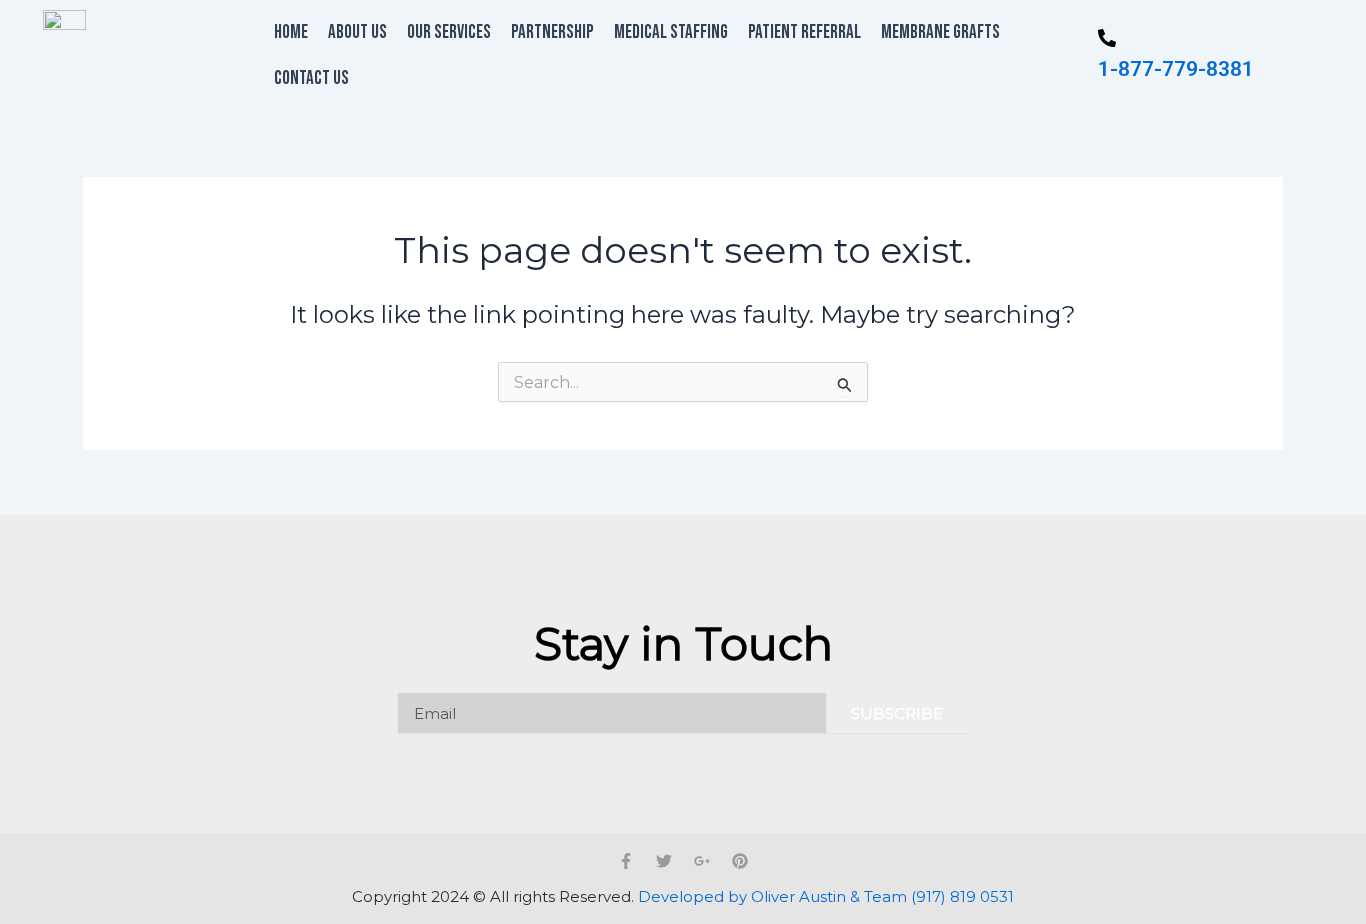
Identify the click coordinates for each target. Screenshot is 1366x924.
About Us (357, 32)
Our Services (449, 32)
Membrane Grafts (940, 32)
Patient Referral (804, 32)
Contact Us (311, 78)
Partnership (552, 32)
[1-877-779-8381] (1107, 39)
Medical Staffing (671, 32)
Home (291, 32)
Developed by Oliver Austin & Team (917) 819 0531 (826, 896)
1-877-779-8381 (1176, 69)
